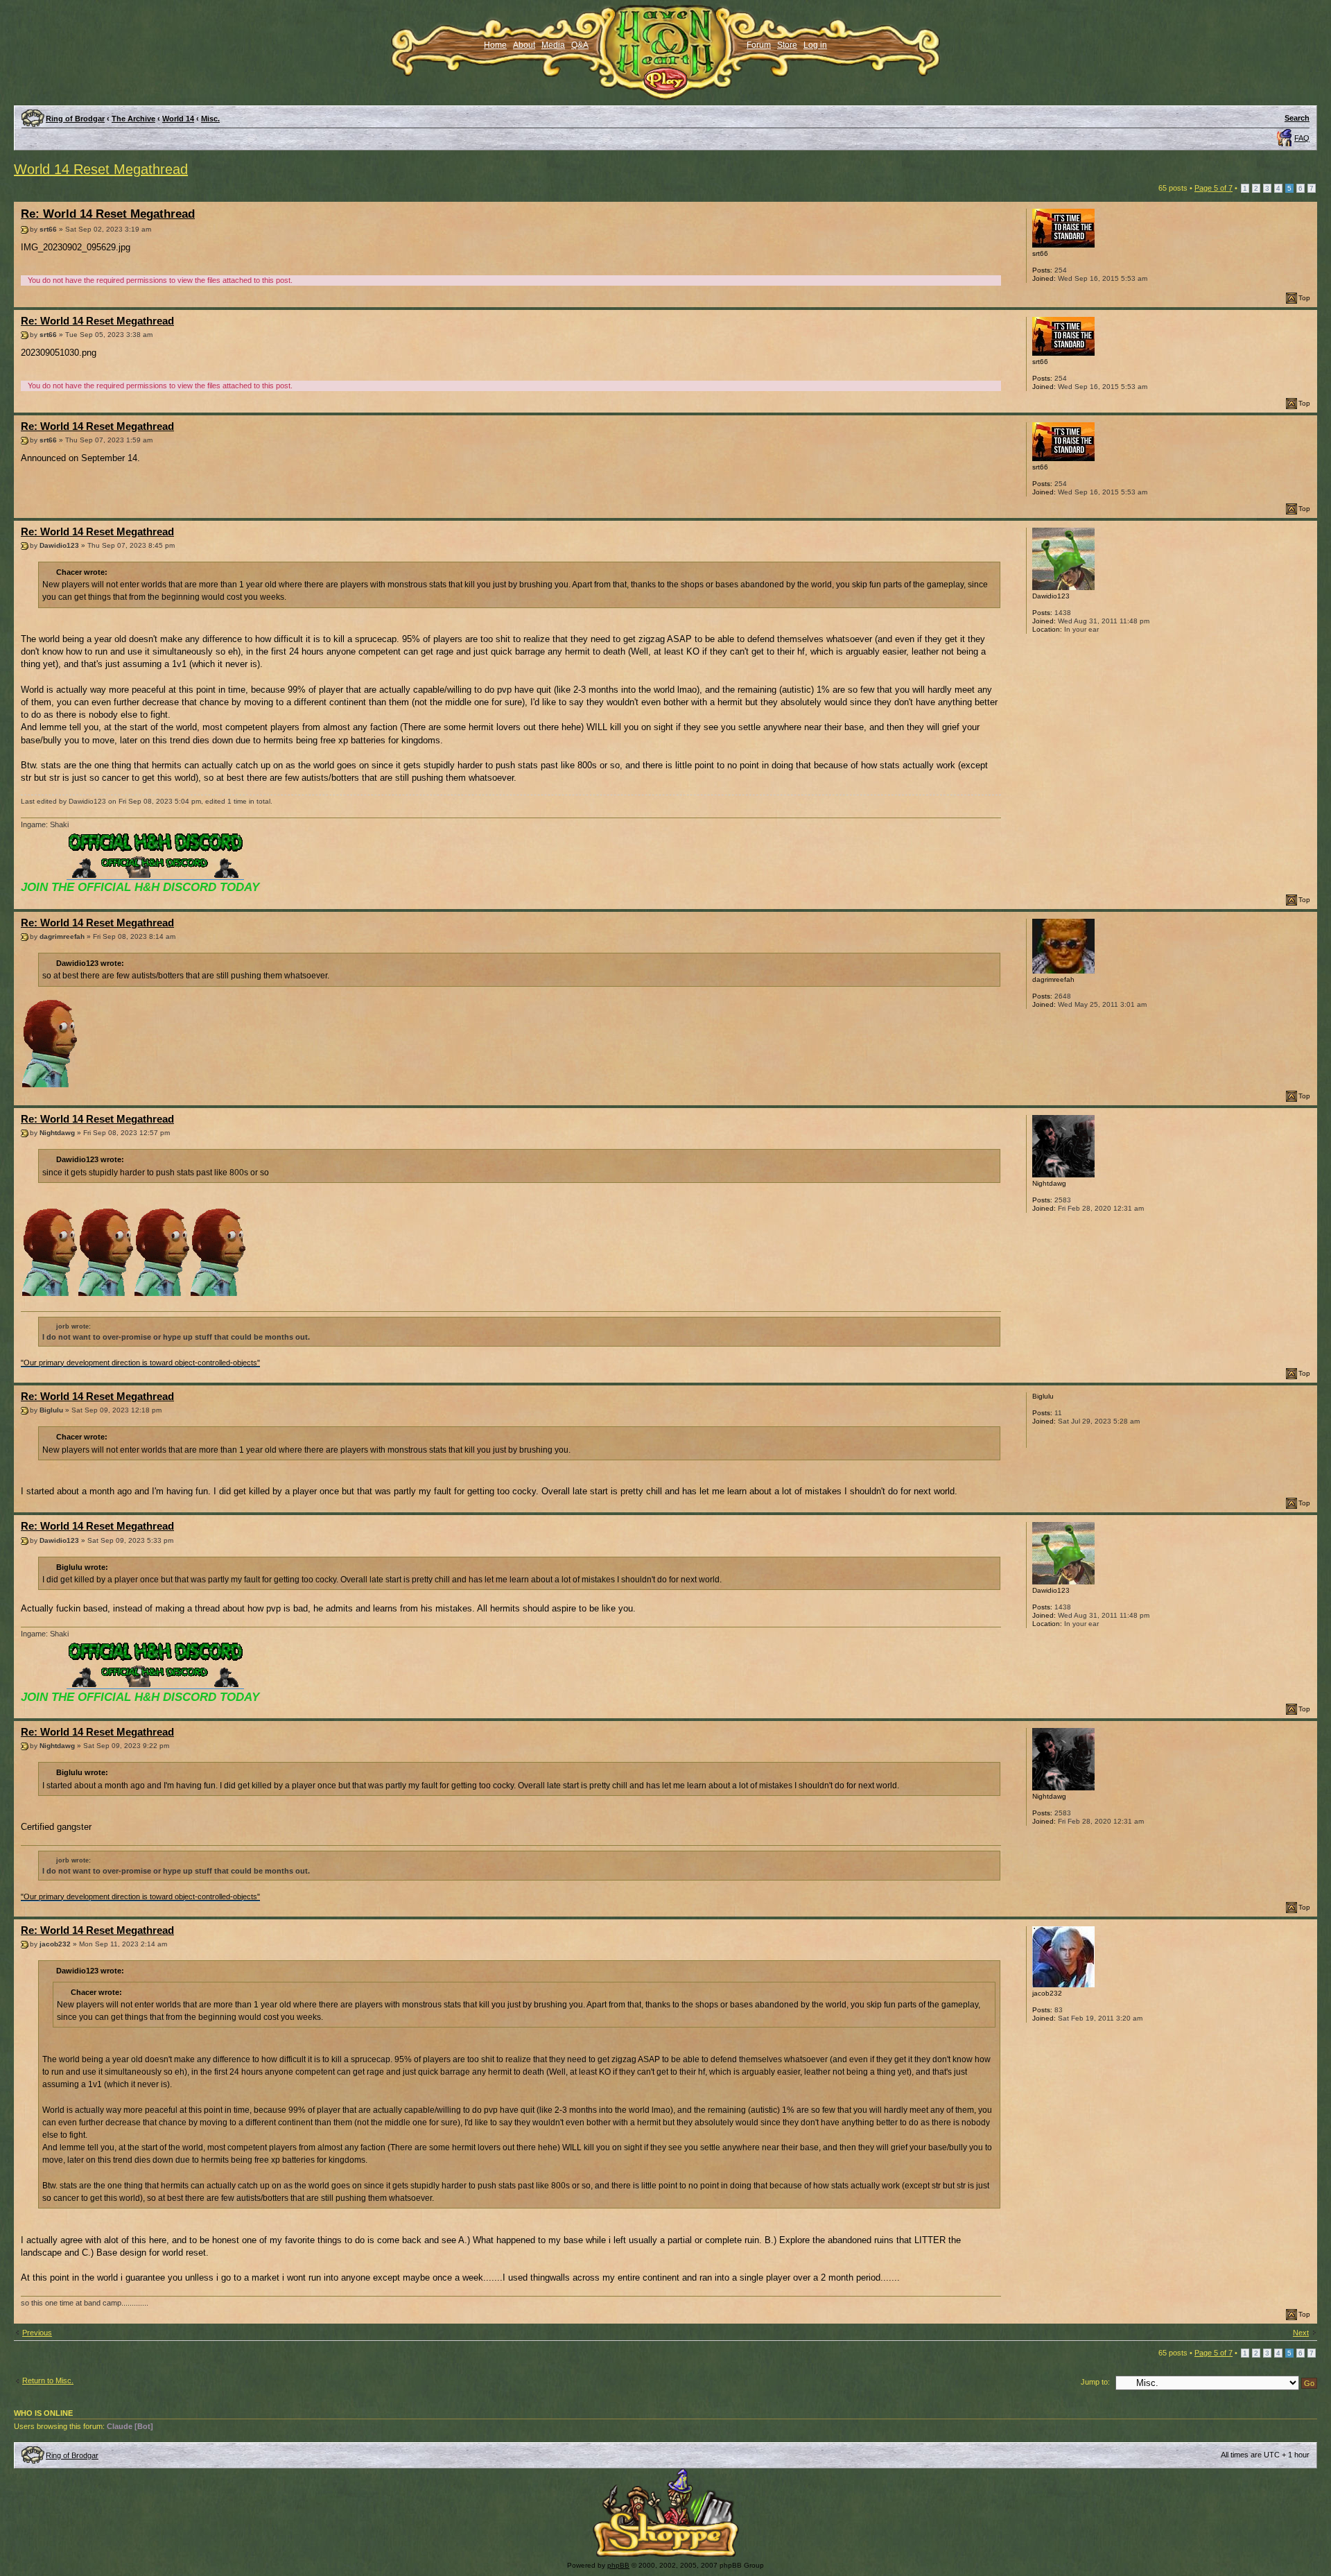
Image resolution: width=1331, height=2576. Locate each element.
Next (1301, 2333)
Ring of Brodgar (75, 119)
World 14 (178, 119)
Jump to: (1095, 2382)
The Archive (133, 119)
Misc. (210, 119)
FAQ (1302, 138)
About (524, 45)
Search (1297, 118)
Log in (815, 45)
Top (1304, 298)
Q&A (580, 45)
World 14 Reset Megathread (101, 169)
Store (787, 45)
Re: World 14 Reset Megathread (108, 214)
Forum (759, 45)
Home (495, 45)
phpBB (618, 2565)
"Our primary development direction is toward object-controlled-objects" (140, 1363)
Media (553, 45)
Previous (37, 2333)
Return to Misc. (48, 2380)
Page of (1213, 188)
